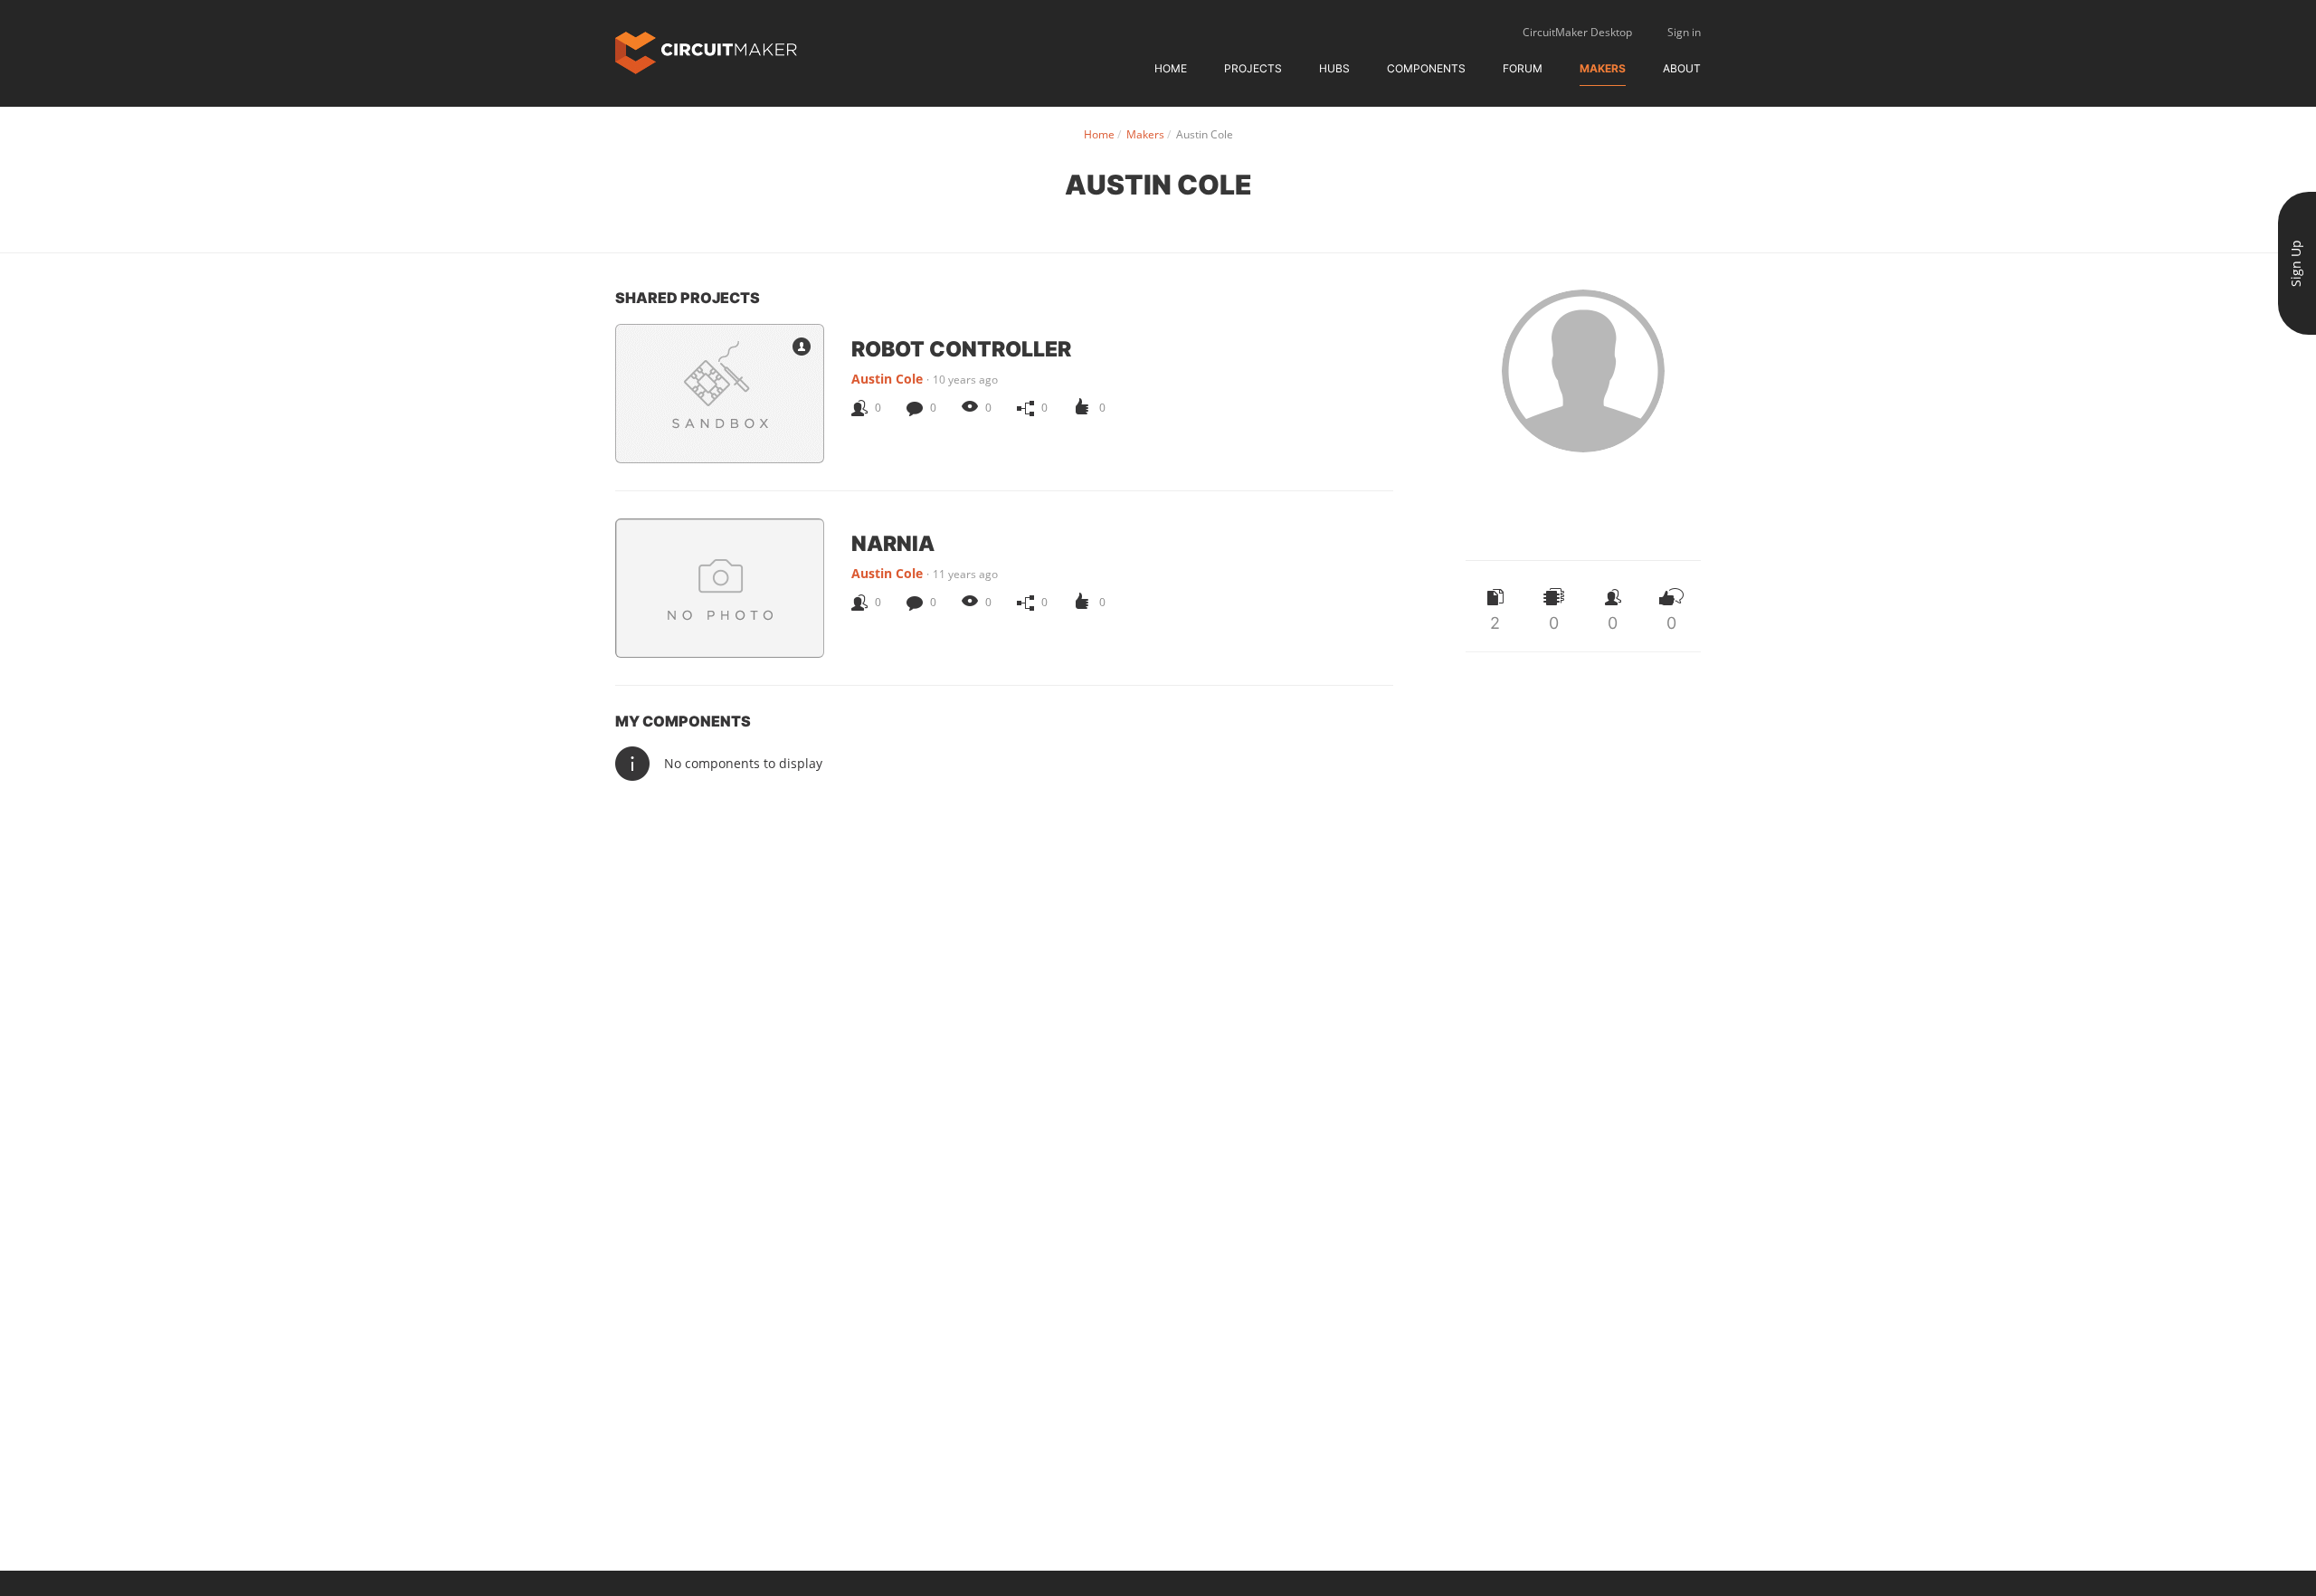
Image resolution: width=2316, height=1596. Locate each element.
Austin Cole (887, 379)
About (1682, 68)
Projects (1253, 68)
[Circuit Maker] (706, 51)
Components (1426, 68)
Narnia (893, 543)
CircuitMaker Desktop (1577, 32)
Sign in (1684, 32)
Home (1171, 68)
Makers (1603, 68)
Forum (1523, 68)
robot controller (961, 348)
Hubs (1334, 68)
